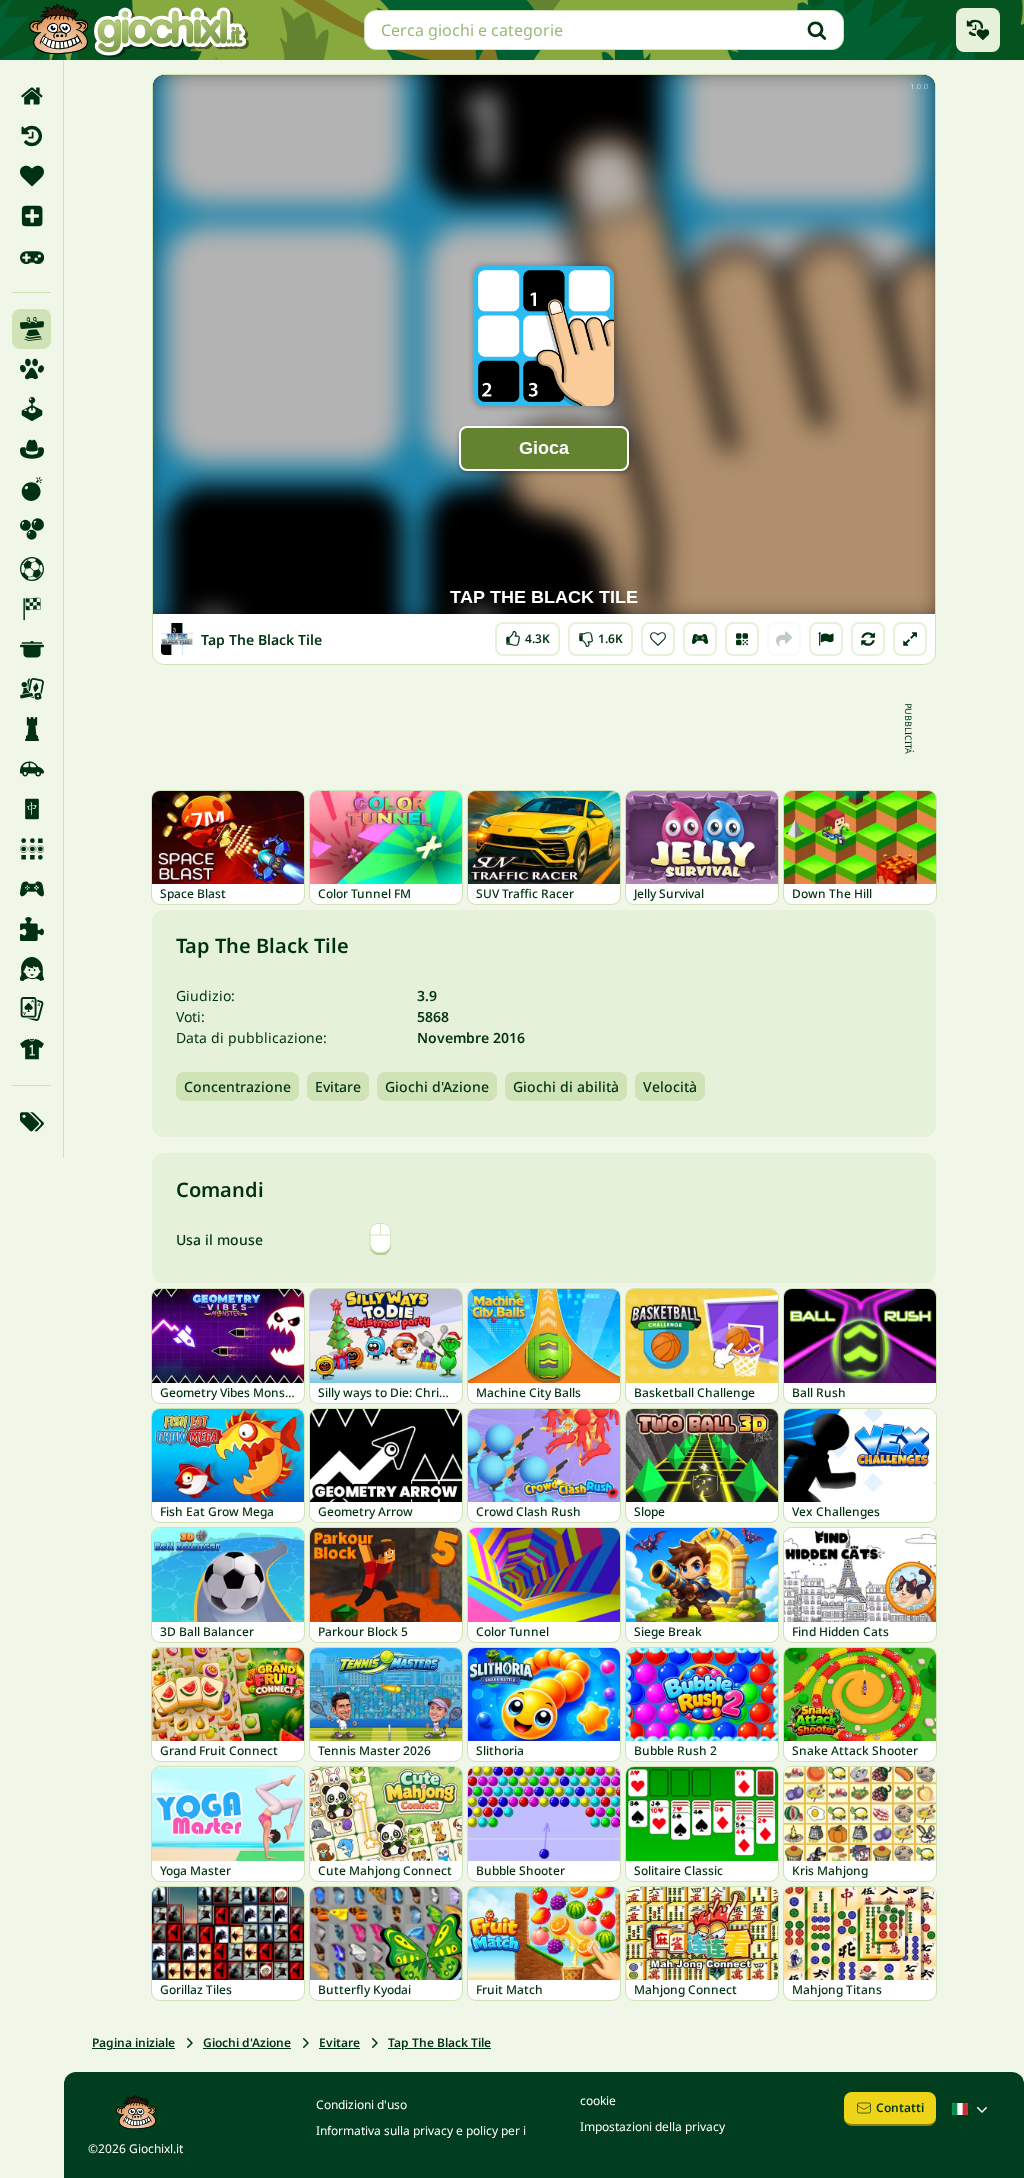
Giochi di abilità (566, 1086)
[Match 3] (31, 849)
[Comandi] (700, 639)
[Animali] (31, 369)
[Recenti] (31, 136)
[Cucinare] (31, 649)
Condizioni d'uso (361, 2104)
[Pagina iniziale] (31, 96)
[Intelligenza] (31, 729)
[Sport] (31, 1049)
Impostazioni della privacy (652, 2126)
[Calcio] (31, 569)
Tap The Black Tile (439, 2042)
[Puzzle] (31, 929)
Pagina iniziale (133, 2042)
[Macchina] (31, 769)
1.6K (600, 634)
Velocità (670, 1086)
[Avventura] (31, 449)
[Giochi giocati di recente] (978, 30)
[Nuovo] (31, 216)
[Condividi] (784, 639)
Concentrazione (237, 1086)
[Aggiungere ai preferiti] (658, 639)
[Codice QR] (742, 639)
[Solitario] (31, 1009)
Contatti (900, 2107)
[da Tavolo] (31, 689)
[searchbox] (604, 30)
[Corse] (31, 609)
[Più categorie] (31, 1122)
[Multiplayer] (31, 889)
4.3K (527, 634)
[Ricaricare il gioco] (868, 639)
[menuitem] (31, 96)
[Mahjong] (31, 809)
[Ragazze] (31, 969)
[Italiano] (972, 2109)
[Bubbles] (31, 529)
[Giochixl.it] (137, 30)
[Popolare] (31, 256)
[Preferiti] (31, 176)
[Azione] (31, 489)
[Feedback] (826, 639)
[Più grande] (910, 639)
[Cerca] (817, 30)
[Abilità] (31, 329)
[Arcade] (31, 409)
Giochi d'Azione (437, 1086)
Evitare (338, 1086)
